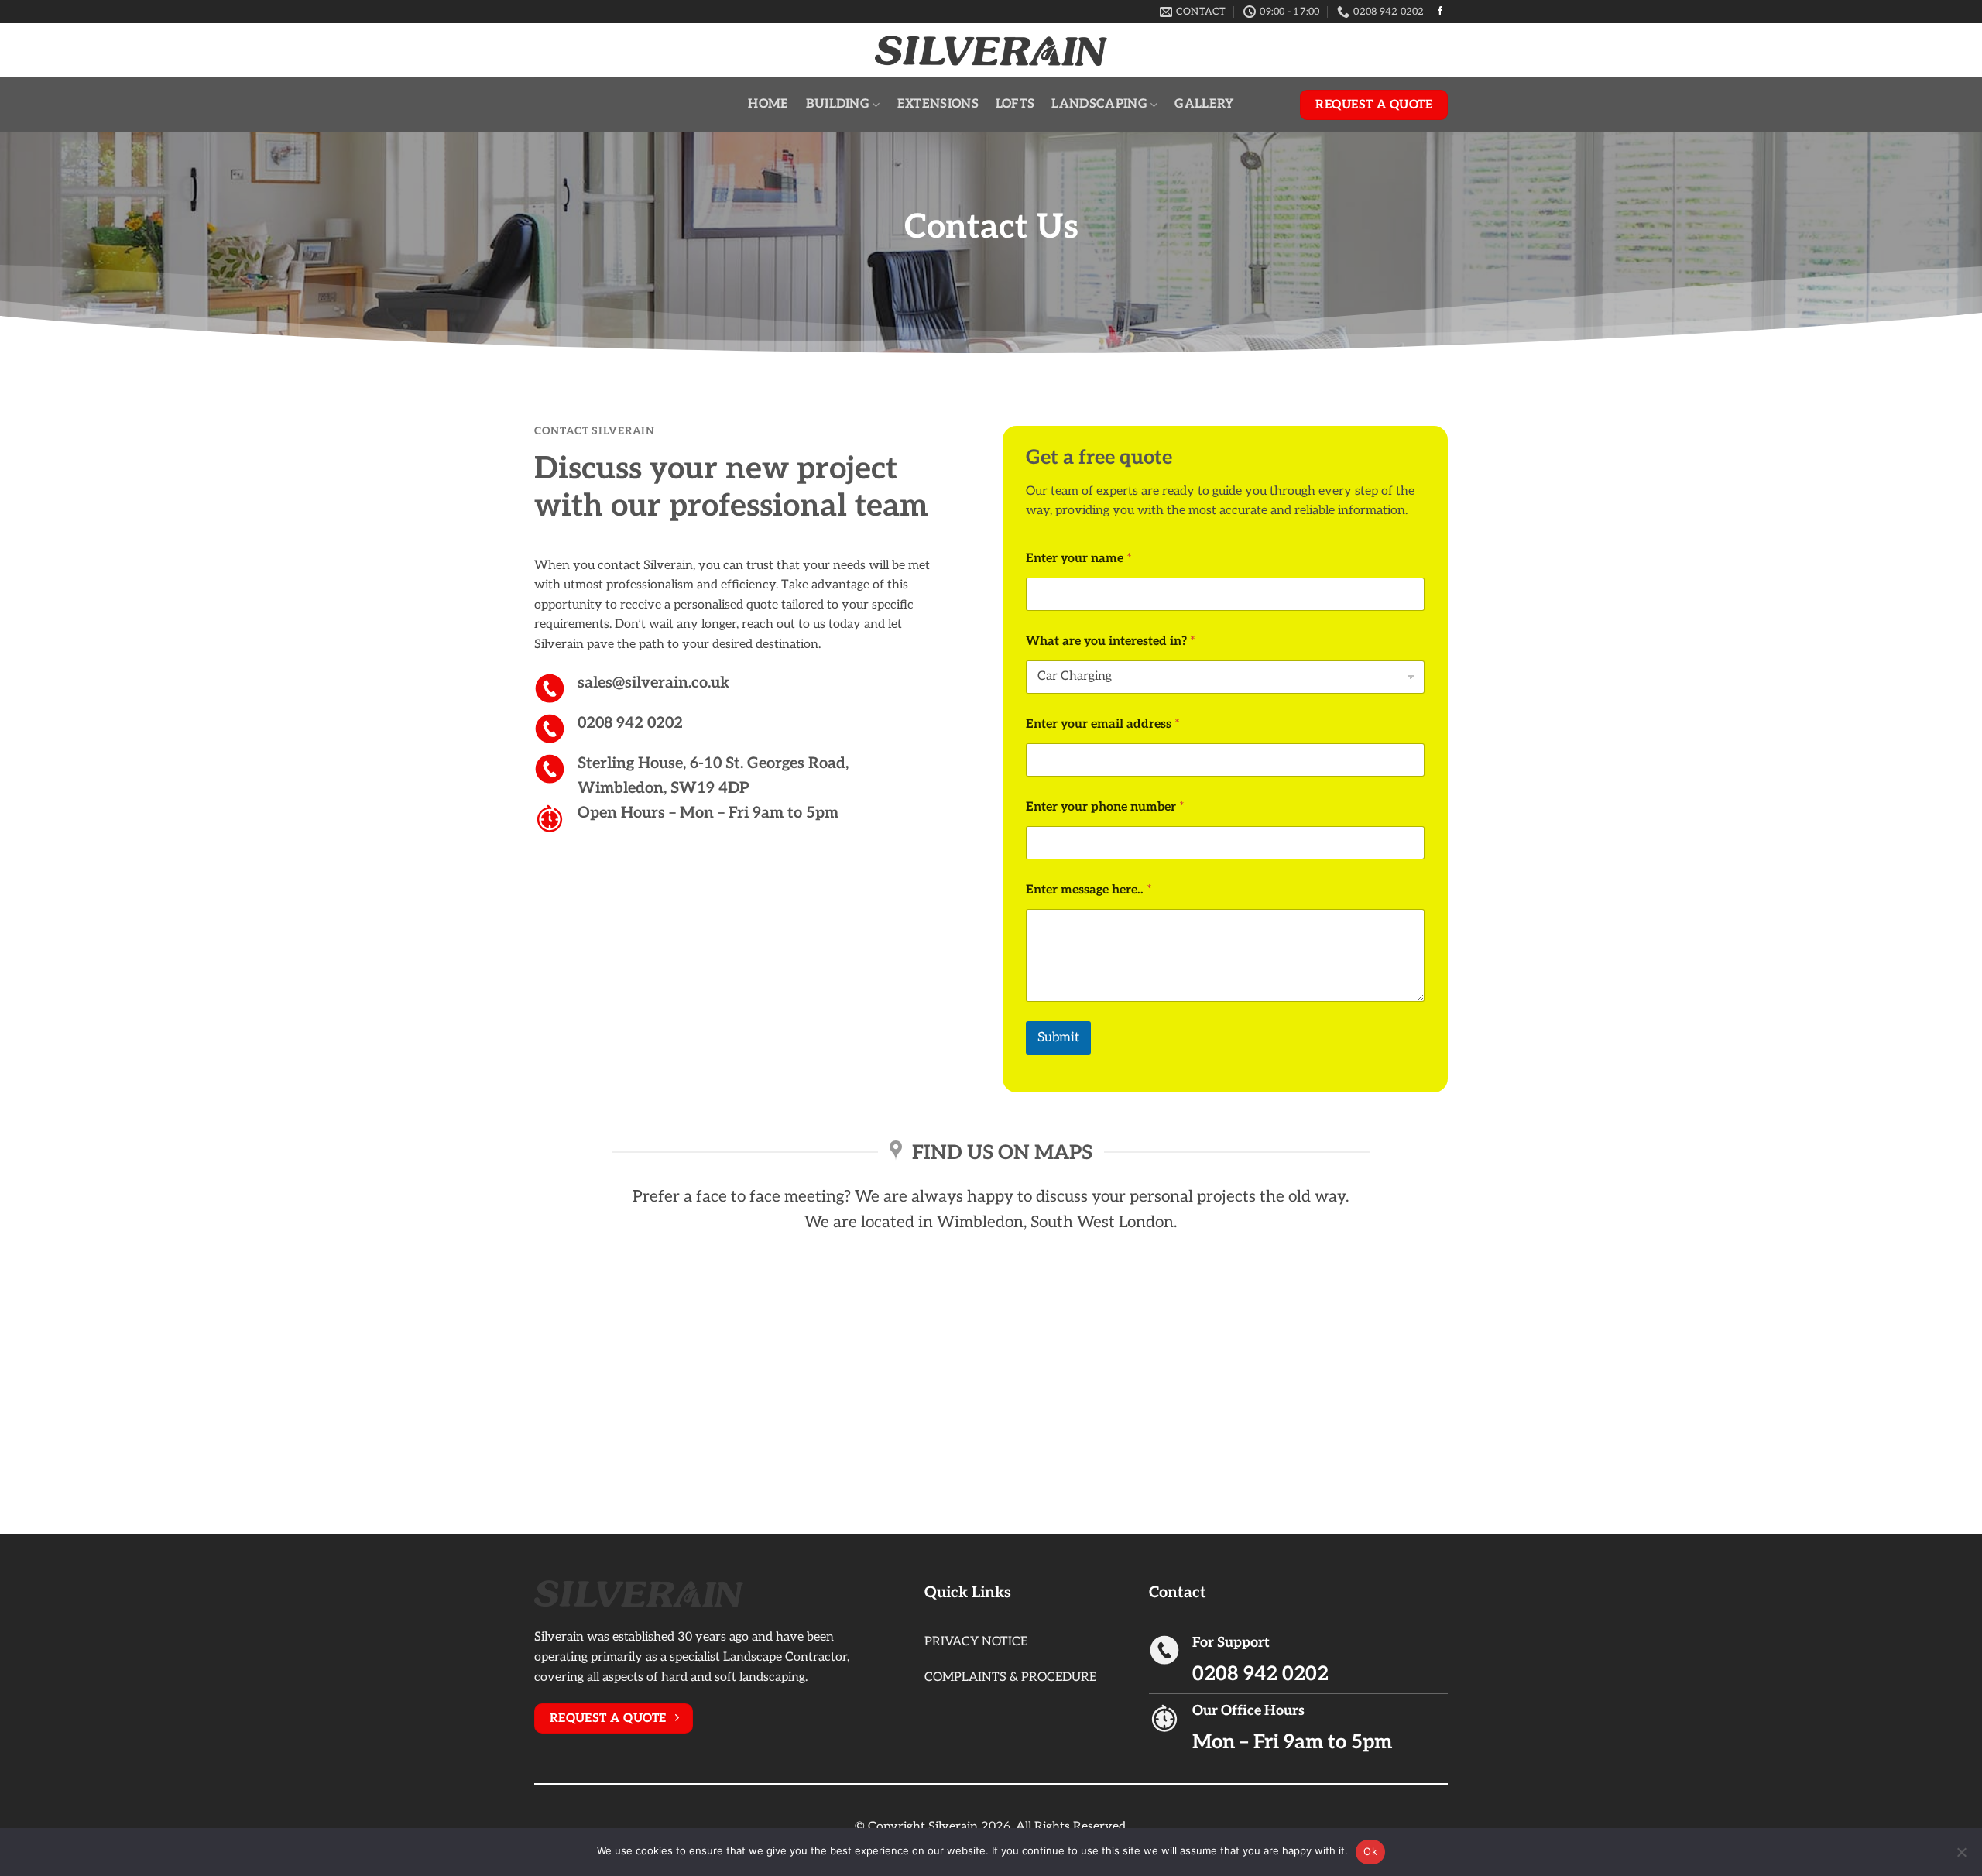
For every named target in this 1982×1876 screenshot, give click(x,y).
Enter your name (1079, 559)
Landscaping (1099, 104)
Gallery (1204, 104)
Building (838, 104)
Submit (1058, 1037)
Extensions (938, 104)
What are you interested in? (1111, 641)
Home (768, 104)
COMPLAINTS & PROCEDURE (1010, 1677)
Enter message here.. (1089, 890)
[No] (1961, 1857)
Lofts (1015, 104)
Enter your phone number (1105, 807)
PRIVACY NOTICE (976, 1642)
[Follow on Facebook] (1440, 12)
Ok (1370, 1851)
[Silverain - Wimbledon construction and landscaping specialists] (991, 51)
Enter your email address (1103, 724)
